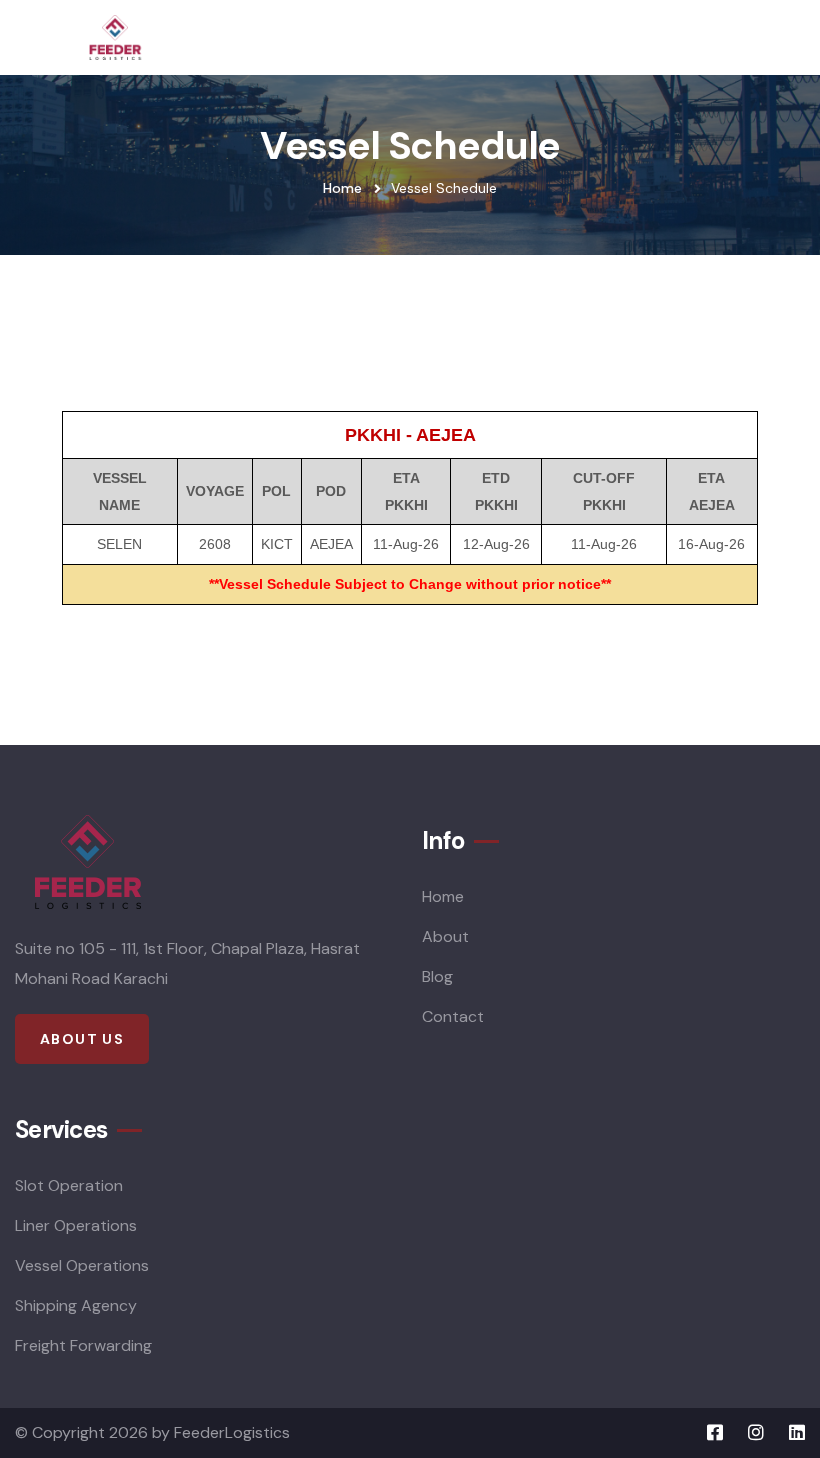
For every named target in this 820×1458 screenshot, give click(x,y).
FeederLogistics (232, 1432)
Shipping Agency (76, 1305)
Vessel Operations (82, 1265)
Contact (453, 1016)
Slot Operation (69, 1185)
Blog (437, 976)
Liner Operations (76, 1225)
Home (342, 188)
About (445, 936)
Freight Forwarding (83, 1345)
